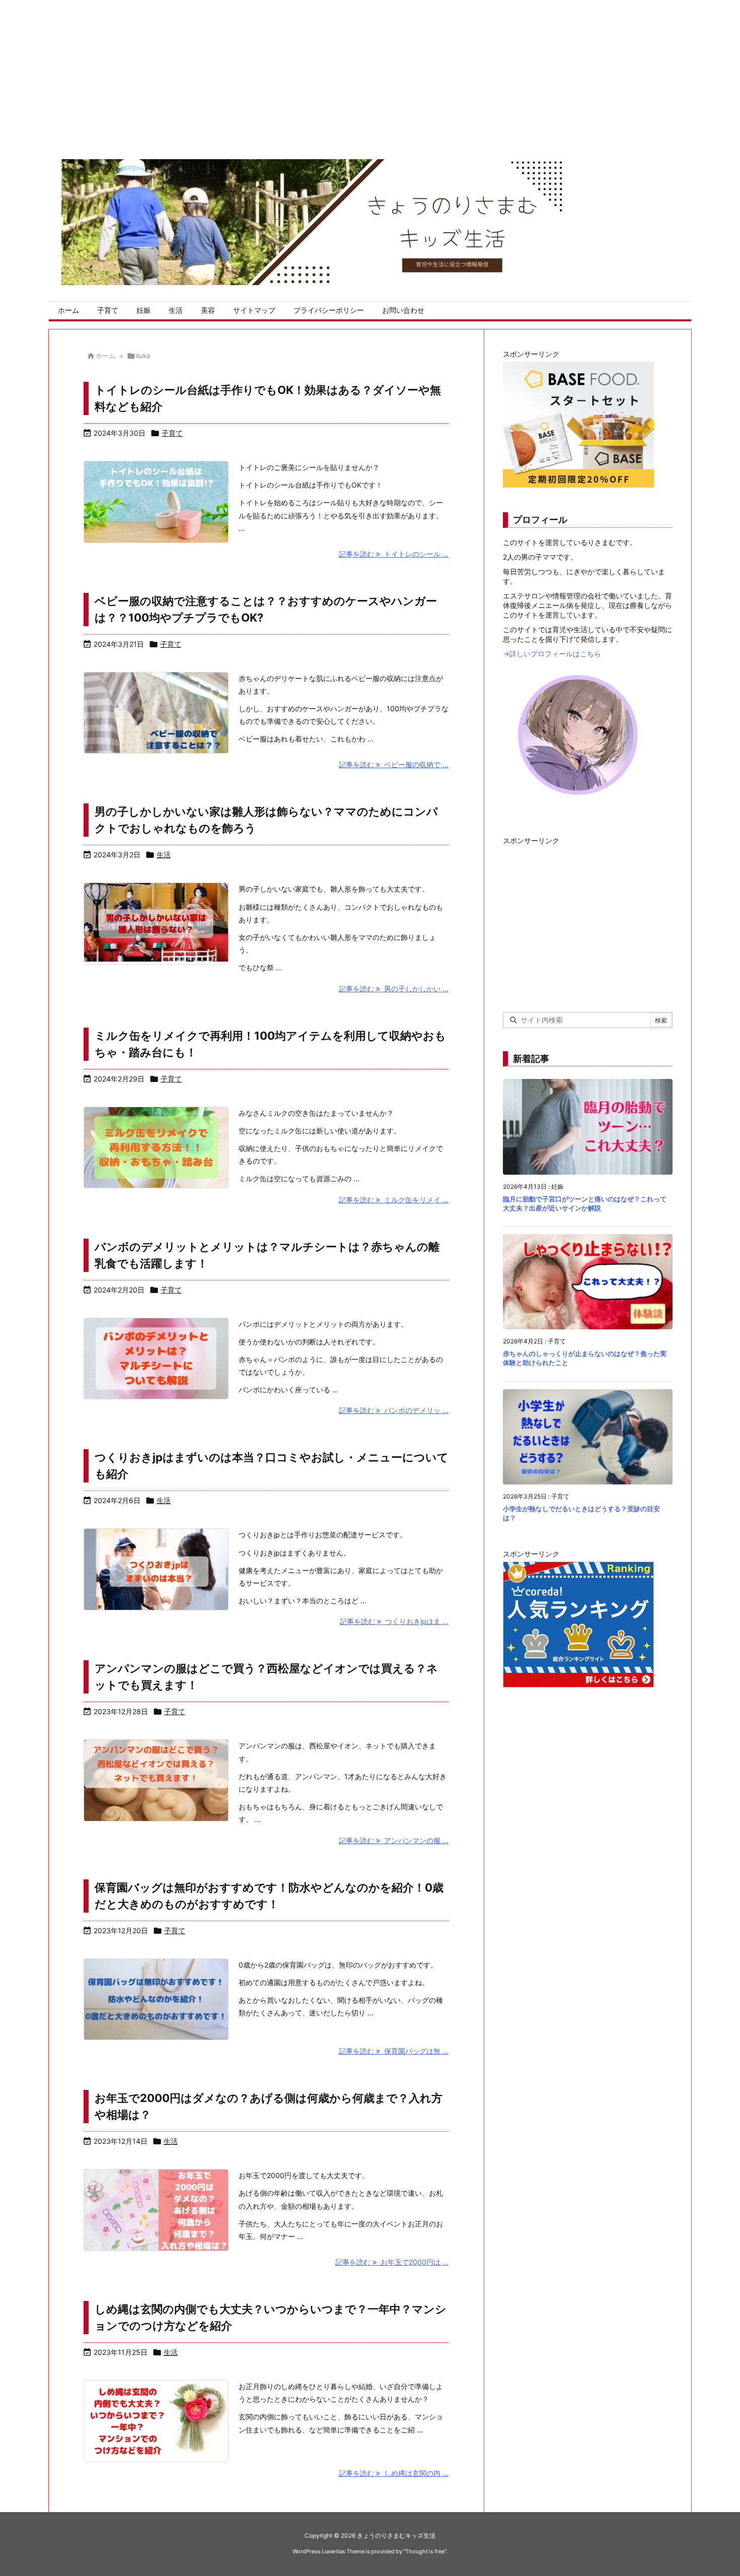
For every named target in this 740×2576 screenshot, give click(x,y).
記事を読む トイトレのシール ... (394, 554)
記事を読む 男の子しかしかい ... (394, 989)
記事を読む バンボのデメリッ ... (394, 1410)
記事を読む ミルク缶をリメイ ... (394, 1200)
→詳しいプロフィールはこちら (552, 654)
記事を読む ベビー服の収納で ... (394, 764)
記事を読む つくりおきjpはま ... (394, 1621)
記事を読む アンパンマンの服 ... (394, 1840)
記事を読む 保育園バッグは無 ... (394, 2051)
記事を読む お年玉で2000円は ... (392, 2262)
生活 (164, 855)
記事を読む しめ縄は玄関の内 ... (394, 2473)
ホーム (105, 356)
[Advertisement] (302, 71)
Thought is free (425, 2551)
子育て (172, 433)
